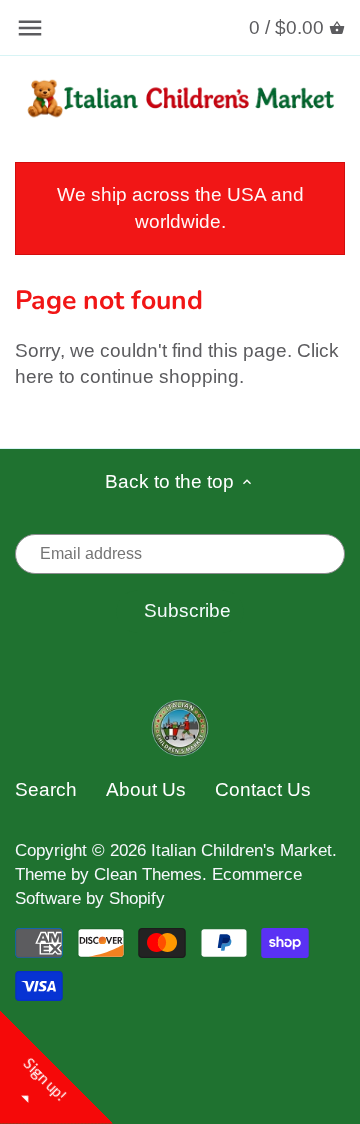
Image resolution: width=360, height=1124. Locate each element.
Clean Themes (148, 874)
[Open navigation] (30, 28)
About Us (146, 789)
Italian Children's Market (241, 850)
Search (46, 789)
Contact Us (263, 789)
